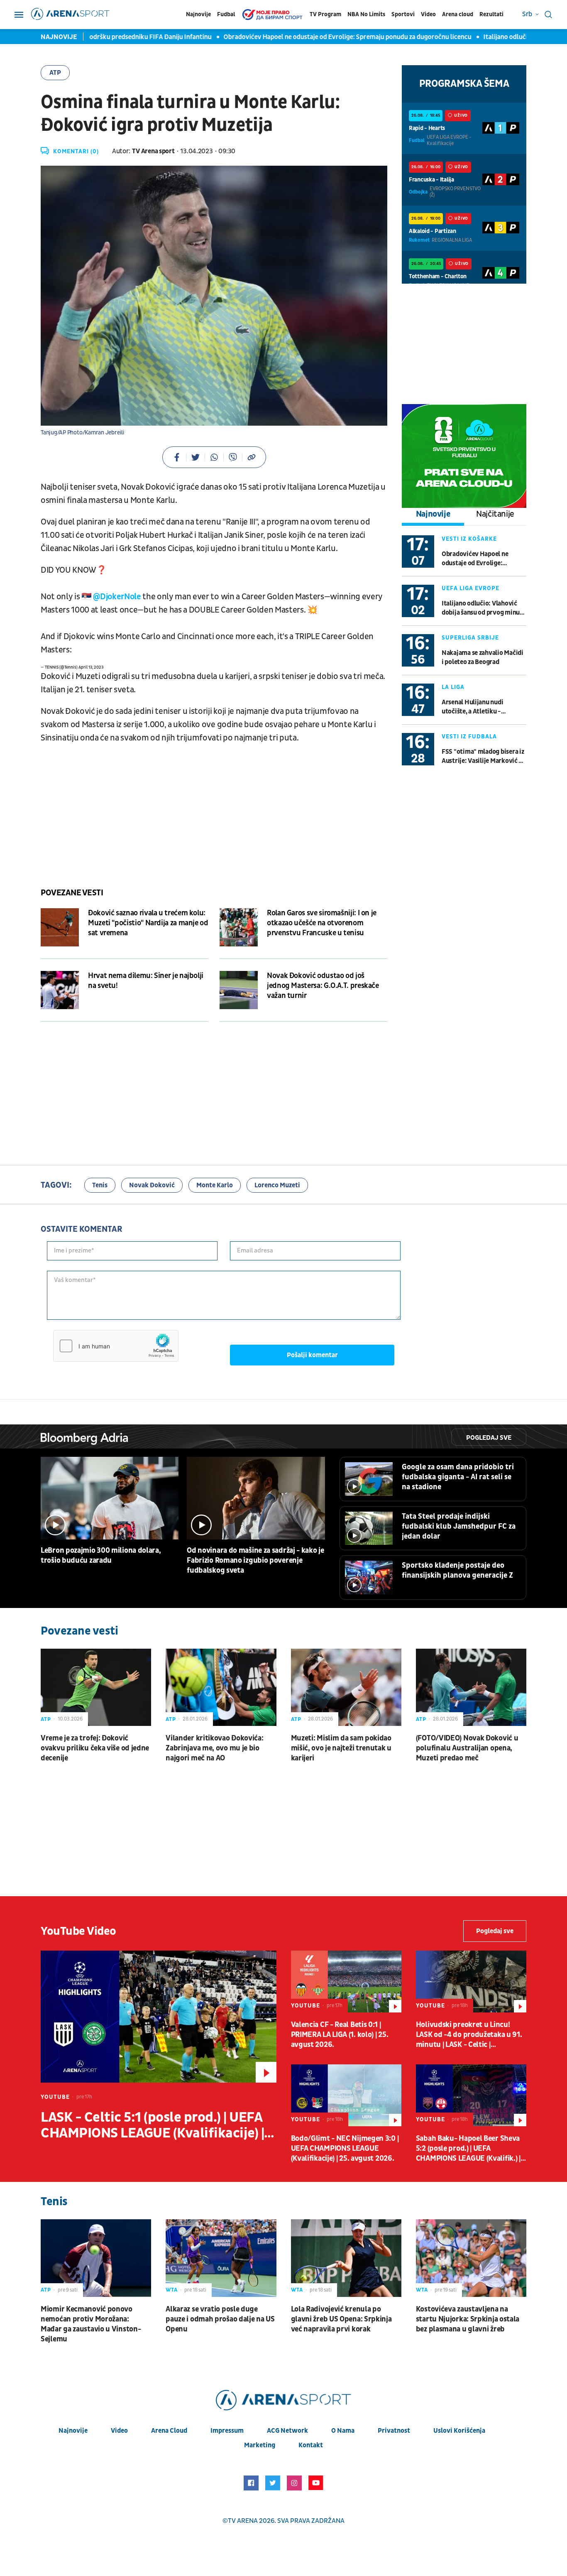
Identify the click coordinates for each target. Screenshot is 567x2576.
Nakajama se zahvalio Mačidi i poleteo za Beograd (483, 657)
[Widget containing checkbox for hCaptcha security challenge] (116, 1346)
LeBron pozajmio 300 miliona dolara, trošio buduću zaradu (101, 1555)
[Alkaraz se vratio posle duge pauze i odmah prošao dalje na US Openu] (221, 2258)
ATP (55, 73)
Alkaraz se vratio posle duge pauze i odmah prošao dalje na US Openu (220, 2319)
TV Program (325, 14)
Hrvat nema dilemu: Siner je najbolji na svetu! (146, 981)
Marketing (260, 2445)
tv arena (243, 2521)
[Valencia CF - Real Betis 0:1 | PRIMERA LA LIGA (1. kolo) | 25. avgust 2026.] (346, 1982)
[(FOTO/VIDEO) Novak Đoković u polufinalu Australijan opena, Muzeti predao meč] (471, 1687)
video (119, 2431)
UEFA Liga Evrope (470, 588)
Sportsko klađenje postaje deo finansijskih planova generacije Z (457, 1570)
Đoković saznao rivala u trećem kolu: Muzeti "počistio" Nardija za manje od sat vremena (148, 923)
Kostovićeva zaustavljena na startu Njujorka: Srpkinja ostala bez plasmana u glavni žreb (468, 2319)
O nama (343, 2431)
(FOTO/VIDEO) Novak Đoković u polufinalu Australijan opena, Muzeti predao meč (467, 1748)
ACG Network (287, 2431)
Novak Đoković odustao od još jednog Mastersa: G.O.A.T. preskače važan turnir (323, 986)
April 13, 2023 (91, 667)
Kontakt (311, 2445)
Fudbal (226, 14)
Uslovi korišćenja (459, 2431)
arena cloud (169, 2431)
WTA (172, 2290)
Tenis (100, 1185)
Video (428, 14)
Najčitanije (495, 514)
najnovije (73, 2431)
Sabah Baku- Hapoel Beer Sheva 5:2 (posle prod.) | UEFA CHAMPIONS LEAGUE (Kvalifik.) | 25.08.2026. (468, 2149)
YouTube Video (78, 1931)
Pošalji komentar (312, 1355)
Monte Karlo (215, 1185)
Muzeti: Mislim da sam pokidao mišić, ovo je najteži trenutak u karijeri (341, 1748)
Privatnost (394, 2431)
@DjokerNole (117, 597)
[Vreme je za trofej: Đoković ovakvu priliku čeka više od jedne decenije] (96, 1687)
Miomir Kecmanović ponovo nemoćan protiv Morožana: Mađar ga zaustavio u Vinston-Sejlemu (91, 2324)
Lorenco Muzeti (277, 1185)
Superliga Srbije (470, 638)
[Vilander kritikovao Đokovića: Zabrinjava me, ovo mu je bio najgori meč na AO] (221, 1687)
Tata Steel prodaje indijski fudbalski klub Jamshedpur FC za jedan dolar (459, 1526)
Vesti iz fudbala (469, 737)
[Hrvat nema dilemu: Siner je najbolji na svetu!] (60, 990)
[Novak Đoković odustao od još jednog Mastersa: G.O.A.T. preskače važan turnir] (239, 990)
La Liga (453, 687)
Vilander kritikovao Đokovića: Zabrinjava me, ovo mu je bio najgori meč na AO (214, 1748)
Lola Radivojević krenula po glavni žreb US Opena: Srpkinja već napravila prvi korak (341, 2319)
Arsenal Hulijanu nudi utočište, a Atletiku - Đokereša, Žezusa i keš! (474, 707)
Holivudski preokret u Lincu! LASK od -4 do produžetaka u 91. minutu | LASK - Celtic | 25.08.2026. (469, 2035)
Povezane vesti (72, 893)
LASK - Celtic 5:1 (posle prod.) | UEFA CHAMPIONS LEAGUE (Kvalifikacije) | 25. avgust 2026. (152, 2125)
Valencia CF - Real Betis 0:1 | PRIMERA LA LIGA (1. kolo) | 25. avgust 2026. (340, 2035)
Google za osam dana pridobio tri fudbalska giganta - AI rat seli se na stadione (458, 1477)
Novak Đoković (152, 1185)
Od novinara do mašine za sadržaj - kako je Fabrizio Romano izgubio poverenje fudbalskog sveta (255, 1560)
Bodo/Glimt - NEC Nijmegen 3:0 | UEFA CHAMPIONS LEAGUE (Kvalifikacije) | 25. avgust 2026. (345, 2148)
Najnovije (198, 14)
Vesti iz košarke (469, 539)
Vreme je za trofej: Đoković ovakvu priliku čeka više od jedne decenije (95, 1748)
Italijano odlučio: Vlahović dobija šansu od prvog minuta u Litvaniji (484, 608)
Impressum (227, 2431)
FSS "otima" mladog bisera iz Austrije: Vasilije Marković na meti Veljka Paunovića (484, 756)
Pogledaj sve (489, 1438)
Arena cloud (458, 14)
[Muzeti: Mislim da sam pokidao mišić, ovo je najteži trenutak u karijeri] (346, 1687)
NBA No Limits (366, 14)
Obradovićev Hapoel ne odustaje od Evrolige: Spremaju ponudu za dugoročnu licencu (307, 37)
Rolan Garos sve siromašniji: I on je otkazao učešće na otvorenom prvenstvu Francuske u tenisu (322, 923)
